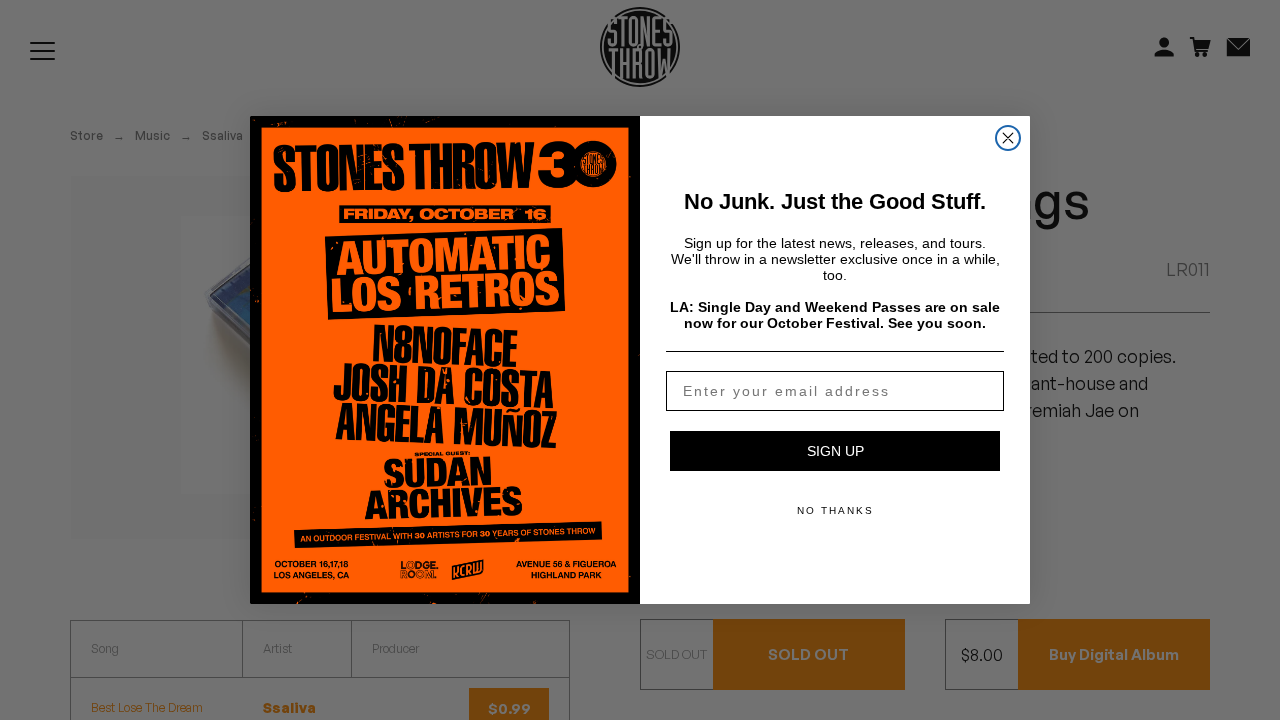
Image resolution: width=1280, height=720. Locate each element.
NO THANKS (835, 510)
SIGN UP (835, 451)
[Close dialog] (1008, 138)
